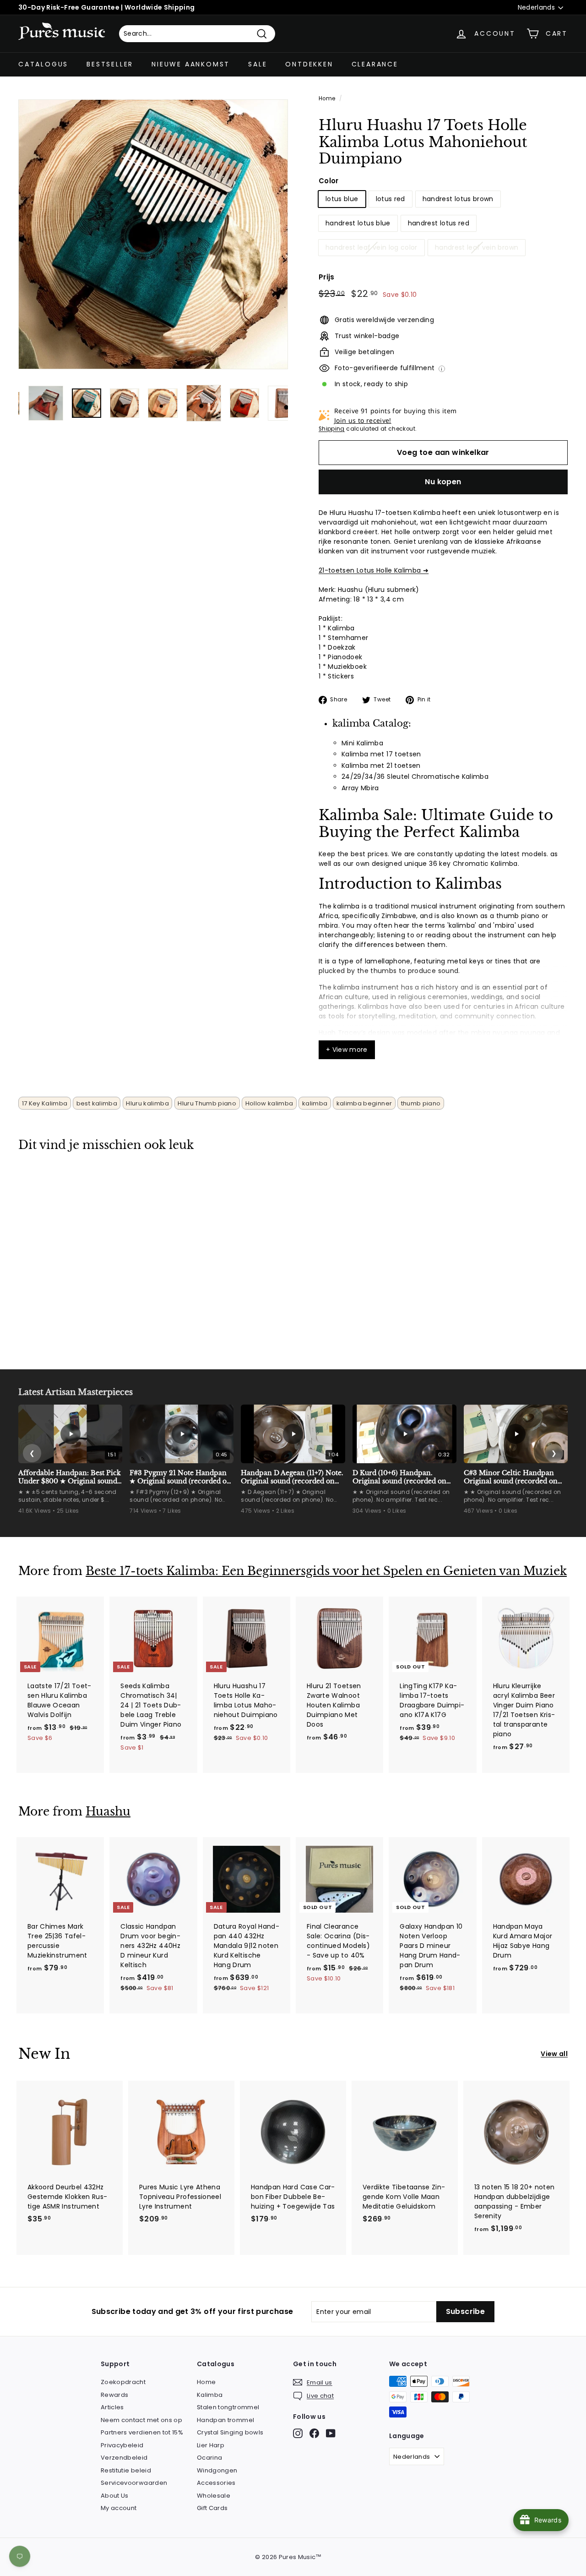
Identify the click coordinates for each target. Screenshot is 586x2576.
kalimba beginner (364, 1103)
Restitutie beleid (126, 2470)
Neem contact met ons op (141, 2420)
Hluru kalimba (147, 1103)
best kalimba (97, 1103)
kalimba (315, 1103)
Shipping (332, 429)
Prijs (327, 277)
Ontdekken (309, 64)
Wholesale (214, 2496)
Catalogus (43, 64)
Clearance (375, 64)
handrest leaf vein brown (477, 247)
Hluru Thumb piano (207, 1103)
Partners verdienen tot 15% (142, 2432)
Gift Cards (212, 2508)
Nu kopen (443, 482)
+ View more (347, 1050)
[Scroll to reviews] (443, 173)
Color (329, 181)
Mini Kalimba (362, 743)
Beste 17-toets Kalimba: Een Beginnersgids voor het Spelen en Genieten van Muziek (326, 1571)
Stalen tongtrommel (228, 2407)
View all (554, 2054)
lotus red (391, 199)
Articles (112, 2407)
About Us (115, 2496)
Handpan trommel (225, 2420)
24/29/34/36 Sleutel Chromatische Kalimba (415, 777)
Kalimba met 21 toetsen (381, 766)
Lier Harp (211, 2445)
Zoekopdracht (123, 2382)
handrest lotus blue (358, 223)
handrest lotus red (439, 223)
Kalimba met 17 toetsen (381, 754)
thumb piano (421, 1103)
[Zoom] (153, 234)
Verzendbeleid (124, 2458)
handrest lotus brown (458, 199)
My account (119, 2508)
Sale (258, 64)
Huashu (108, 1812)
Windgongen (217, 2470)
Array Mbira (360, 788)
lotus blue (342, 199)
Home (327, 98)
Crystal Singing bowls (230, 2432)
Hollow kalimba (269, 1103)
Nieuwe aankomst (191, 64)
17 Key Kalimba (45, 1103)
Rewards (114, 2395)
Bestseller (110, 64)
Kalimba (210, 2395)
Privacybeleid (122, 2445)
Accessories (216, 2483)
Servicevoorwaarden (134, 2483)
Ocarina (209, 2458)
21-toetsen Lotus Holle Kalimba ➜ (374, 570)
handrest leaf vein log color (372, 247)
